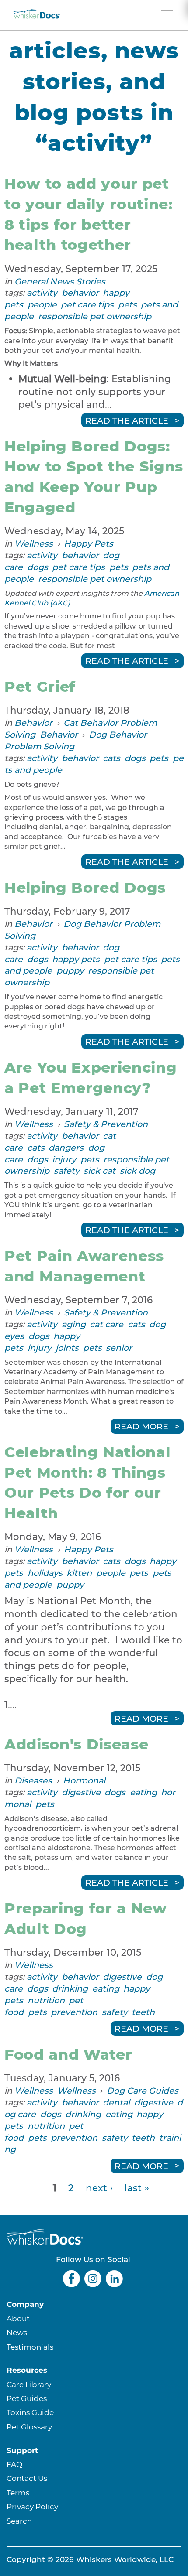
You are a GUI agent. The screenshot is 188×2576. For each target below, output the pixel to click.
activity (42, 293)
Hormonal (84, 1780)
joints (67, 1348)
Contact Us (27, 2478)
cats (111, 758)
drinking (70, 1988)
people (42, 304)
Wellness (34, 543)
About (18, 2318)
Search (19, 2521)
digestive (81, 1792)
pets (127, 304)
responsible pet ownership (95, 316)
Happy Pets (89, 543)
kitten (79, 1573)
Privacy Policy (32, 2506)
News (17, 2332)
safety (67, 1171)
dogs (38, 567)
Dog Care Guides (143, 2091)
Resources (27, 2370)
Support (22, 2450)
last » (137, 2188)
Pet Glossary (29, 2427)
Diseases (33, 1780)
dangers (66, 1148)
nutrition (46, 2000)
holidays (45, 1573)
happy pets (76, 959)
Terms (18, 2492)
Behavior (33, 723)
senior (119, 1348)
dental (116, 2102)
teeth (143, 2012)
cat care (106, 1324)
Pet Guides (27, 2398)
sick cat (99, 1171)
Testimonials (30, 2347)
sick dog (138, 1171)
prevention (74, 2012)
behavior (80, 293)
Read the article (127, 420)
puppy (70, 970)
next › (99, 2188)
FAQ (14, 2464)
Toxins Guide (30, 2412)
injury (64, 1159)
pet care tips (87, 304)
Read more (141, 1426)
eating (143, 1792)
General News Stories (60, 281)
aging (74, 1324)
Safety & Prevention (106, 1124)
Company (25, 2304)
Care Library (29, 2384)
